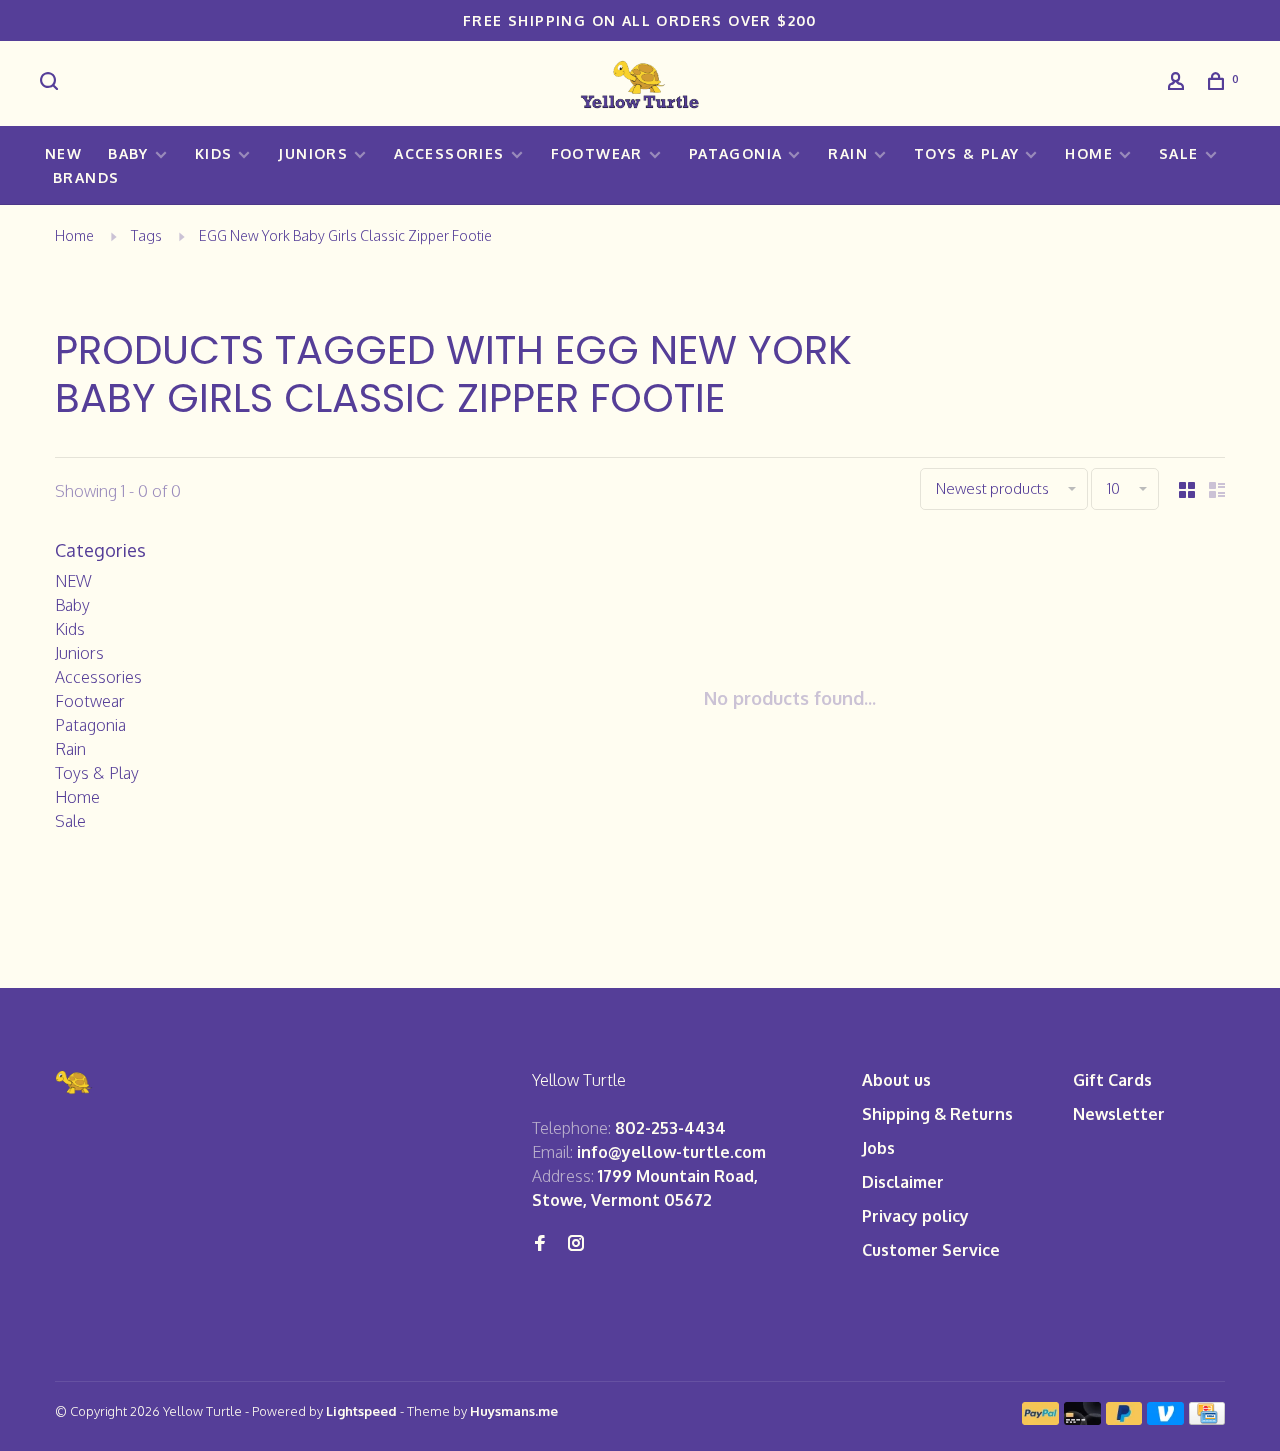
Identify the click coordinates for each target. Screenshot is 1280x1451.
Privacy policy (915, 1216)
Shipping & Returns (937, 1114)
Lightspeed (361, 1411)
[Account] (1179, 83)
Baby (128, 153)
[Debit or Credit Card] (1082, 1419)
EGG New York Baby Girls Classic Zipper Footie (345, 235)
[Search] (52, 83)
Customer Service (931, 1250)
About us (896, 1080)
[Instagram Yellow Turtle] (576, 1244)
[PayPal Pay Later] (1124, 1419)
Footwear (597, 153)
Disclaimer (903, 1182)
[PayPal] (1040, 1419)
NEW (63, 153)
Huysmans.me (514, 1411)
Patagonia (736, 153)
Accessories (449, 153)
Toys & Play (966, 153)
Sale (1179, 153)
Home (1089, 153)
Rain (848, 153)
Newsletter (1119, 1114)
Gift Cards (1112, 1080)
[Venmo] (1165, 1419)
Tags (146, 235)
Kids (214, 153)
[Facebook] (540, 1244)
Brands (86, 177)
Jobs (878, 1148)
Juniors (313, 153)
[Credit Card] (1207, 1419)
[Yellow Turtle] (74, 1082)
